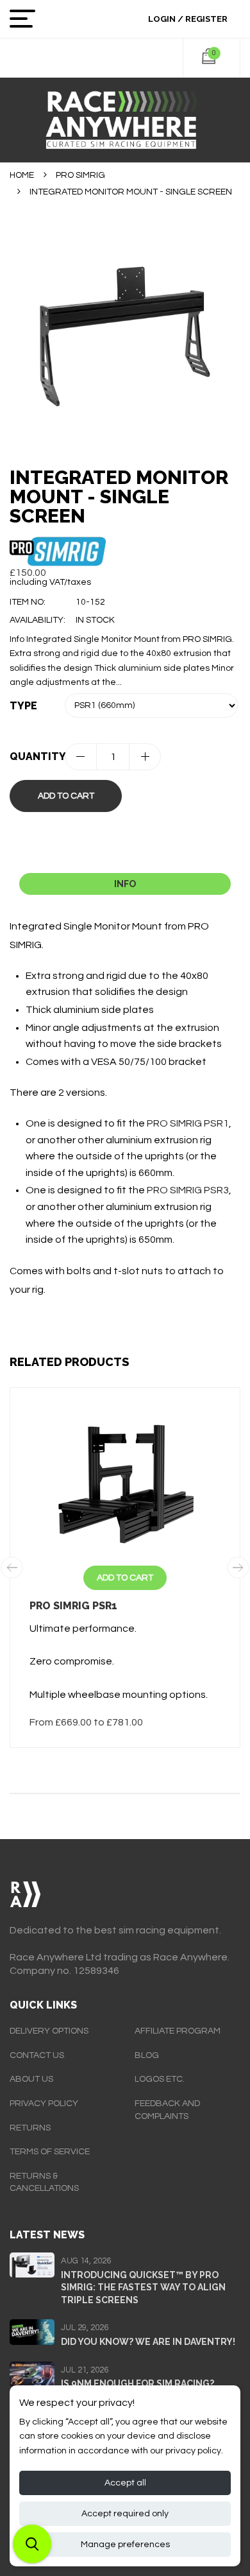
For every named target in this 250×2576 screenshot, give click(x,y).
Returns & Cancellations (44, 2183)
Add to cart (66, 796)
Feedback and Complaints (167, 2110)
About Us (31, 2079)
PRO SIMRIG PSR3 (188, 1190)
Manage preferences (125, 2545)
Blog (147, 2055)
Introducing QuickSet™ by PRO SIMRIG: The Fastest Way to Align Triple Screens (143, 2287)
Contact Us (37, 2055)
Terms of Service (50, 2152)
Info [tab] (125, 884)
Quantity (37, 756)
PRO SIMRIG (80, 175)
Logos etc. (160, 2079)
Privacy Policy (44, 2104)
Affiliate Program (178, 2031)
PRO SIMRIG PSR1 (188, 1123)
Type (23, 706)
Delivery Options (49, 2031)
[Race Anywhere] (125, 120)
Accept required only (125, 2514)
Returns (30, 2128)
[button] (32, 2544)
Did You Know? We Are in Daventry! (148, 2342)
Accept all (125, 2483)
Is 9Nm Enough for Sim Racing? (137, 2383)
